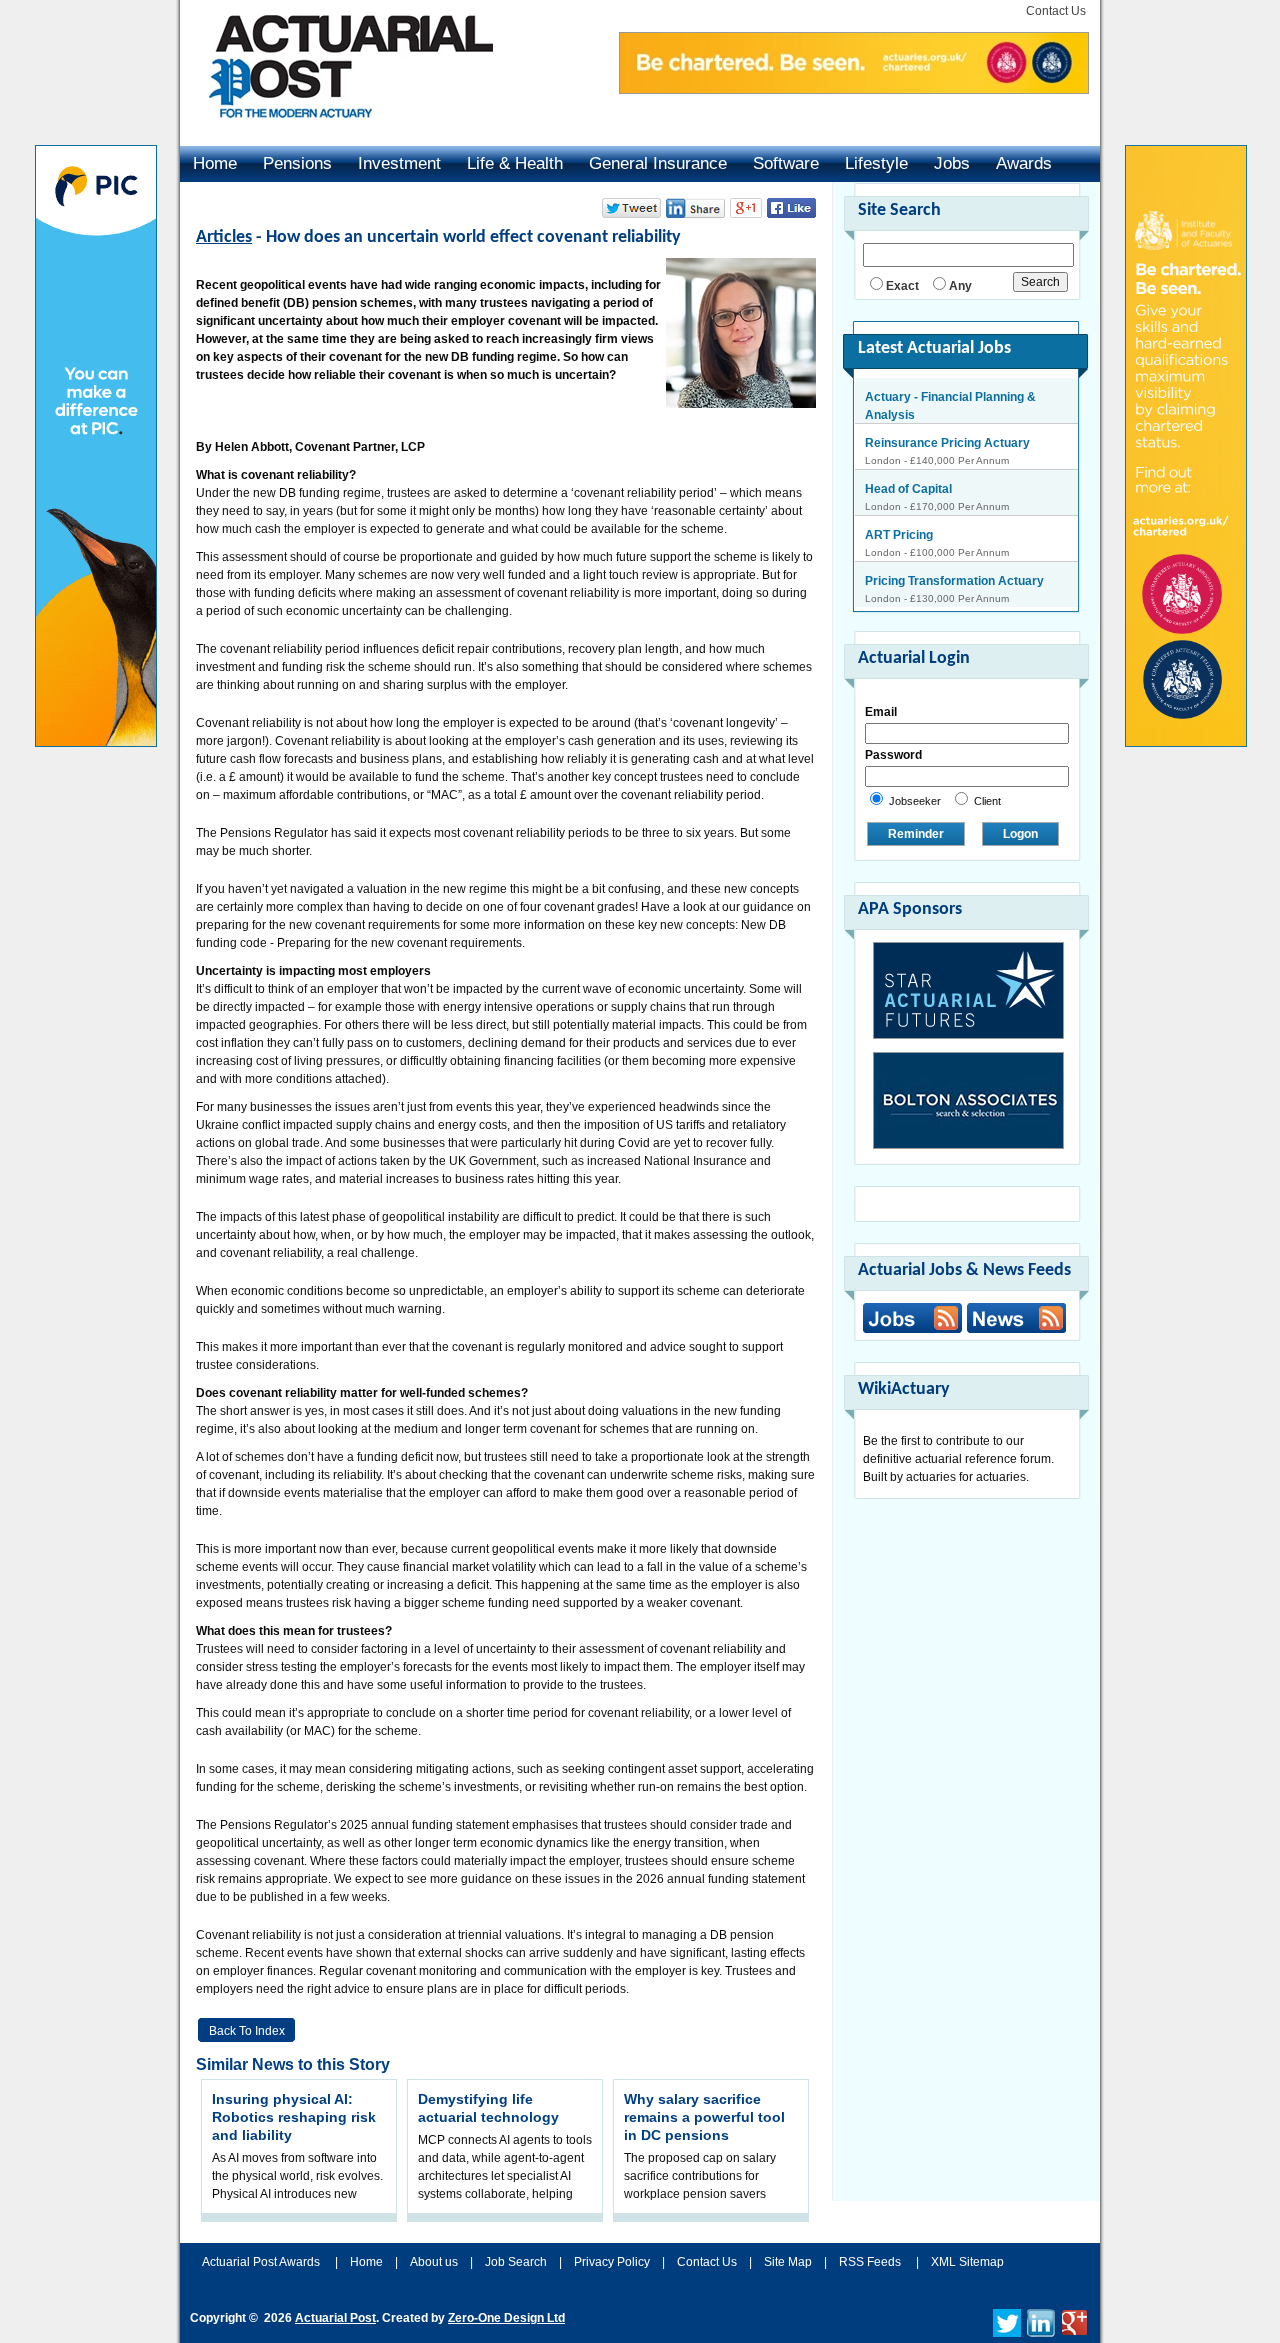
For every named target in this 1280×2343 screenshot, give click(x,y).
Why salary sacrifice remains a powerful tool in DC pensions (704, 2117)
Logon (1020, 834)
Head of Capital (908, 489)
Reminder (916, 834)
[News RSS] (1014, 1320)
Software (786, 163)
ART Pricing (899, 535)
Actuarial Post (335, 2318)
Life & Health (515, 163)
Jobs (952, 163)
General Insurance (658, 163)
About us (434, 2262)
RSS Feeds (870, 2262)
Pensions (297, 163)
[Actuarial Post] (337, 130)
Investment (399, 163)
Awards (1024, 163)
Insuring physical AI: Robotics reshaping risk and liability (294, 2117)
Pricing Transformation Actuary (954, 581)
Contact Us (1056, 11)
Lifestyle (876, 163)
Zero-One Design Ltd (506, 2318)
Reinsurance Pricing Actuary (947, 443)
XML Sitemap (967, 2262)
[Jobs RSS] (912, 1318)
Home (215, 163)
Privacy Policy (612, 2262)
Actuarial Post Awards (262, 2262)
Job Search (516, 2262)
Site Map (788, 2262)
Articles (224, 237)
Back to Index (247, 2031)
